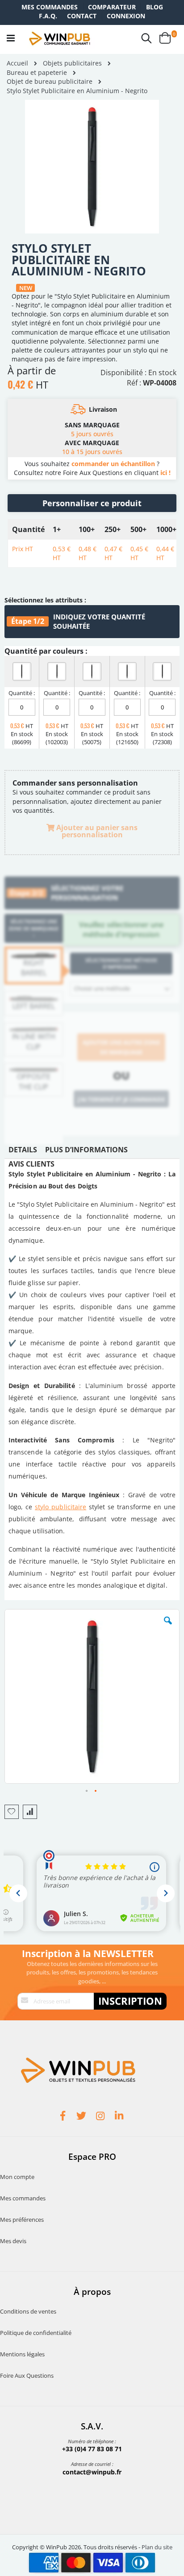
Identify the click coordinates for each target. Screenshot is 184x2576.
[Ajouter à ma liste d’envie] (12, 1812)
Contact (82, 16)
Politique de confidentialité (36, 2333)
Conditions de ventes (28, 2311)
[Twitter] (83, 2117)
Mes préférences (22, 2220)
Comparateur (112, 7)
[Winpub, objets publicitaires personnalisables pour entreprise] (59, 38)
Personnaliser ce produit (92, 503)
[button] (168, 1627)
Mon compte (17, 2177)
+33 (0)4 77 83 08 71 (92, 2449)
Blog (155, 7)
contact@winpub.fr (92, 2472)
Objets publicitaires (72, 63)
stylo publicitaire (61, 1507)
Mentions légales (22, 2354)
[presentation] (23, 1152)
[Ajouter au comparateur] (30, 1812)
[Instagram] (101, 2117)
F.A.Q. (48, 16)
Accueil (17, 63)
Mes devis (13, 2241)
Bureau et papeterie (37, 73)
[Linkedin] (120, 2117)
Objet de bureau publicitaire (50, 82)
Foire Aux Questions (27, 2375)
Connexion (126, 16)
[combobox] (121, 989)
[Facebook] (64, 2117)
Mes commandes (50, 7)
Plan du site (157, 2547)
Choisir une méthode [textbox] (102, 988)
